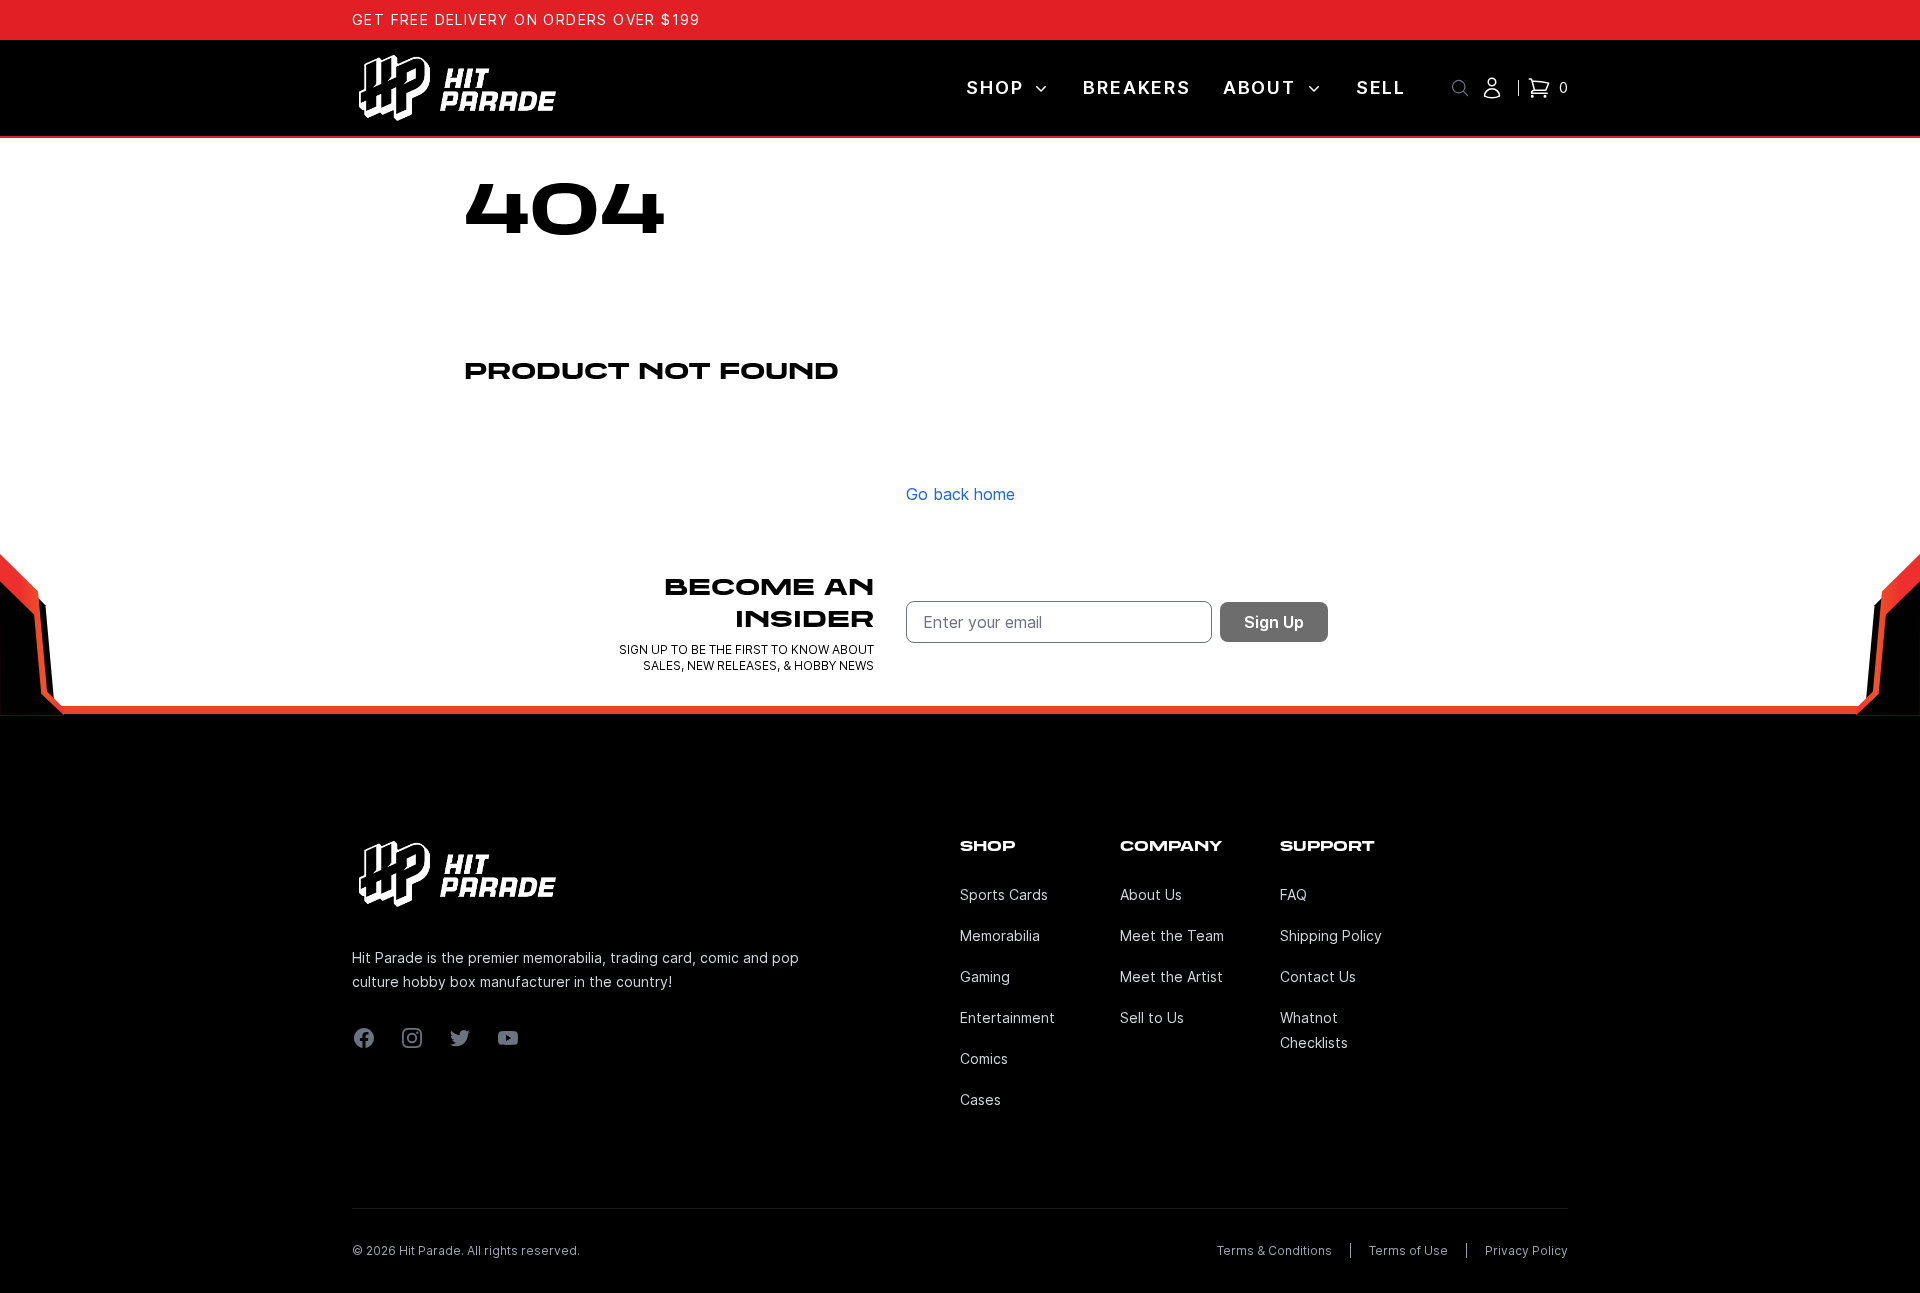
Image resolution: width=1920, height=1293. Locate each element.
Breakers (1136, 87)
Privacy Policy (1526, 1250)
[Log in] (1492, 88)
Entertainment (1007, 1017)
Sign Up (1274, 622)
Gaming (985, 976)
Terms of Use (1408, 1250)
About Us (1151, 894)
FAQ (1293, 894)
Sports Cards (1004, 894)
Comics (984, 1058)
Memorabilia (1000, 935)
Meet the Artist (1171, 976)
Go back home (960, 494)
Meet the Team (1172, 935)
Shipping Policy (1331, 935)
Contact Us (1318, 976)
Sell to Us (1152, 1017)
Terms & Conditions (1274, 1250)
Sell (1381, 87)
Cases (980, 1099)
